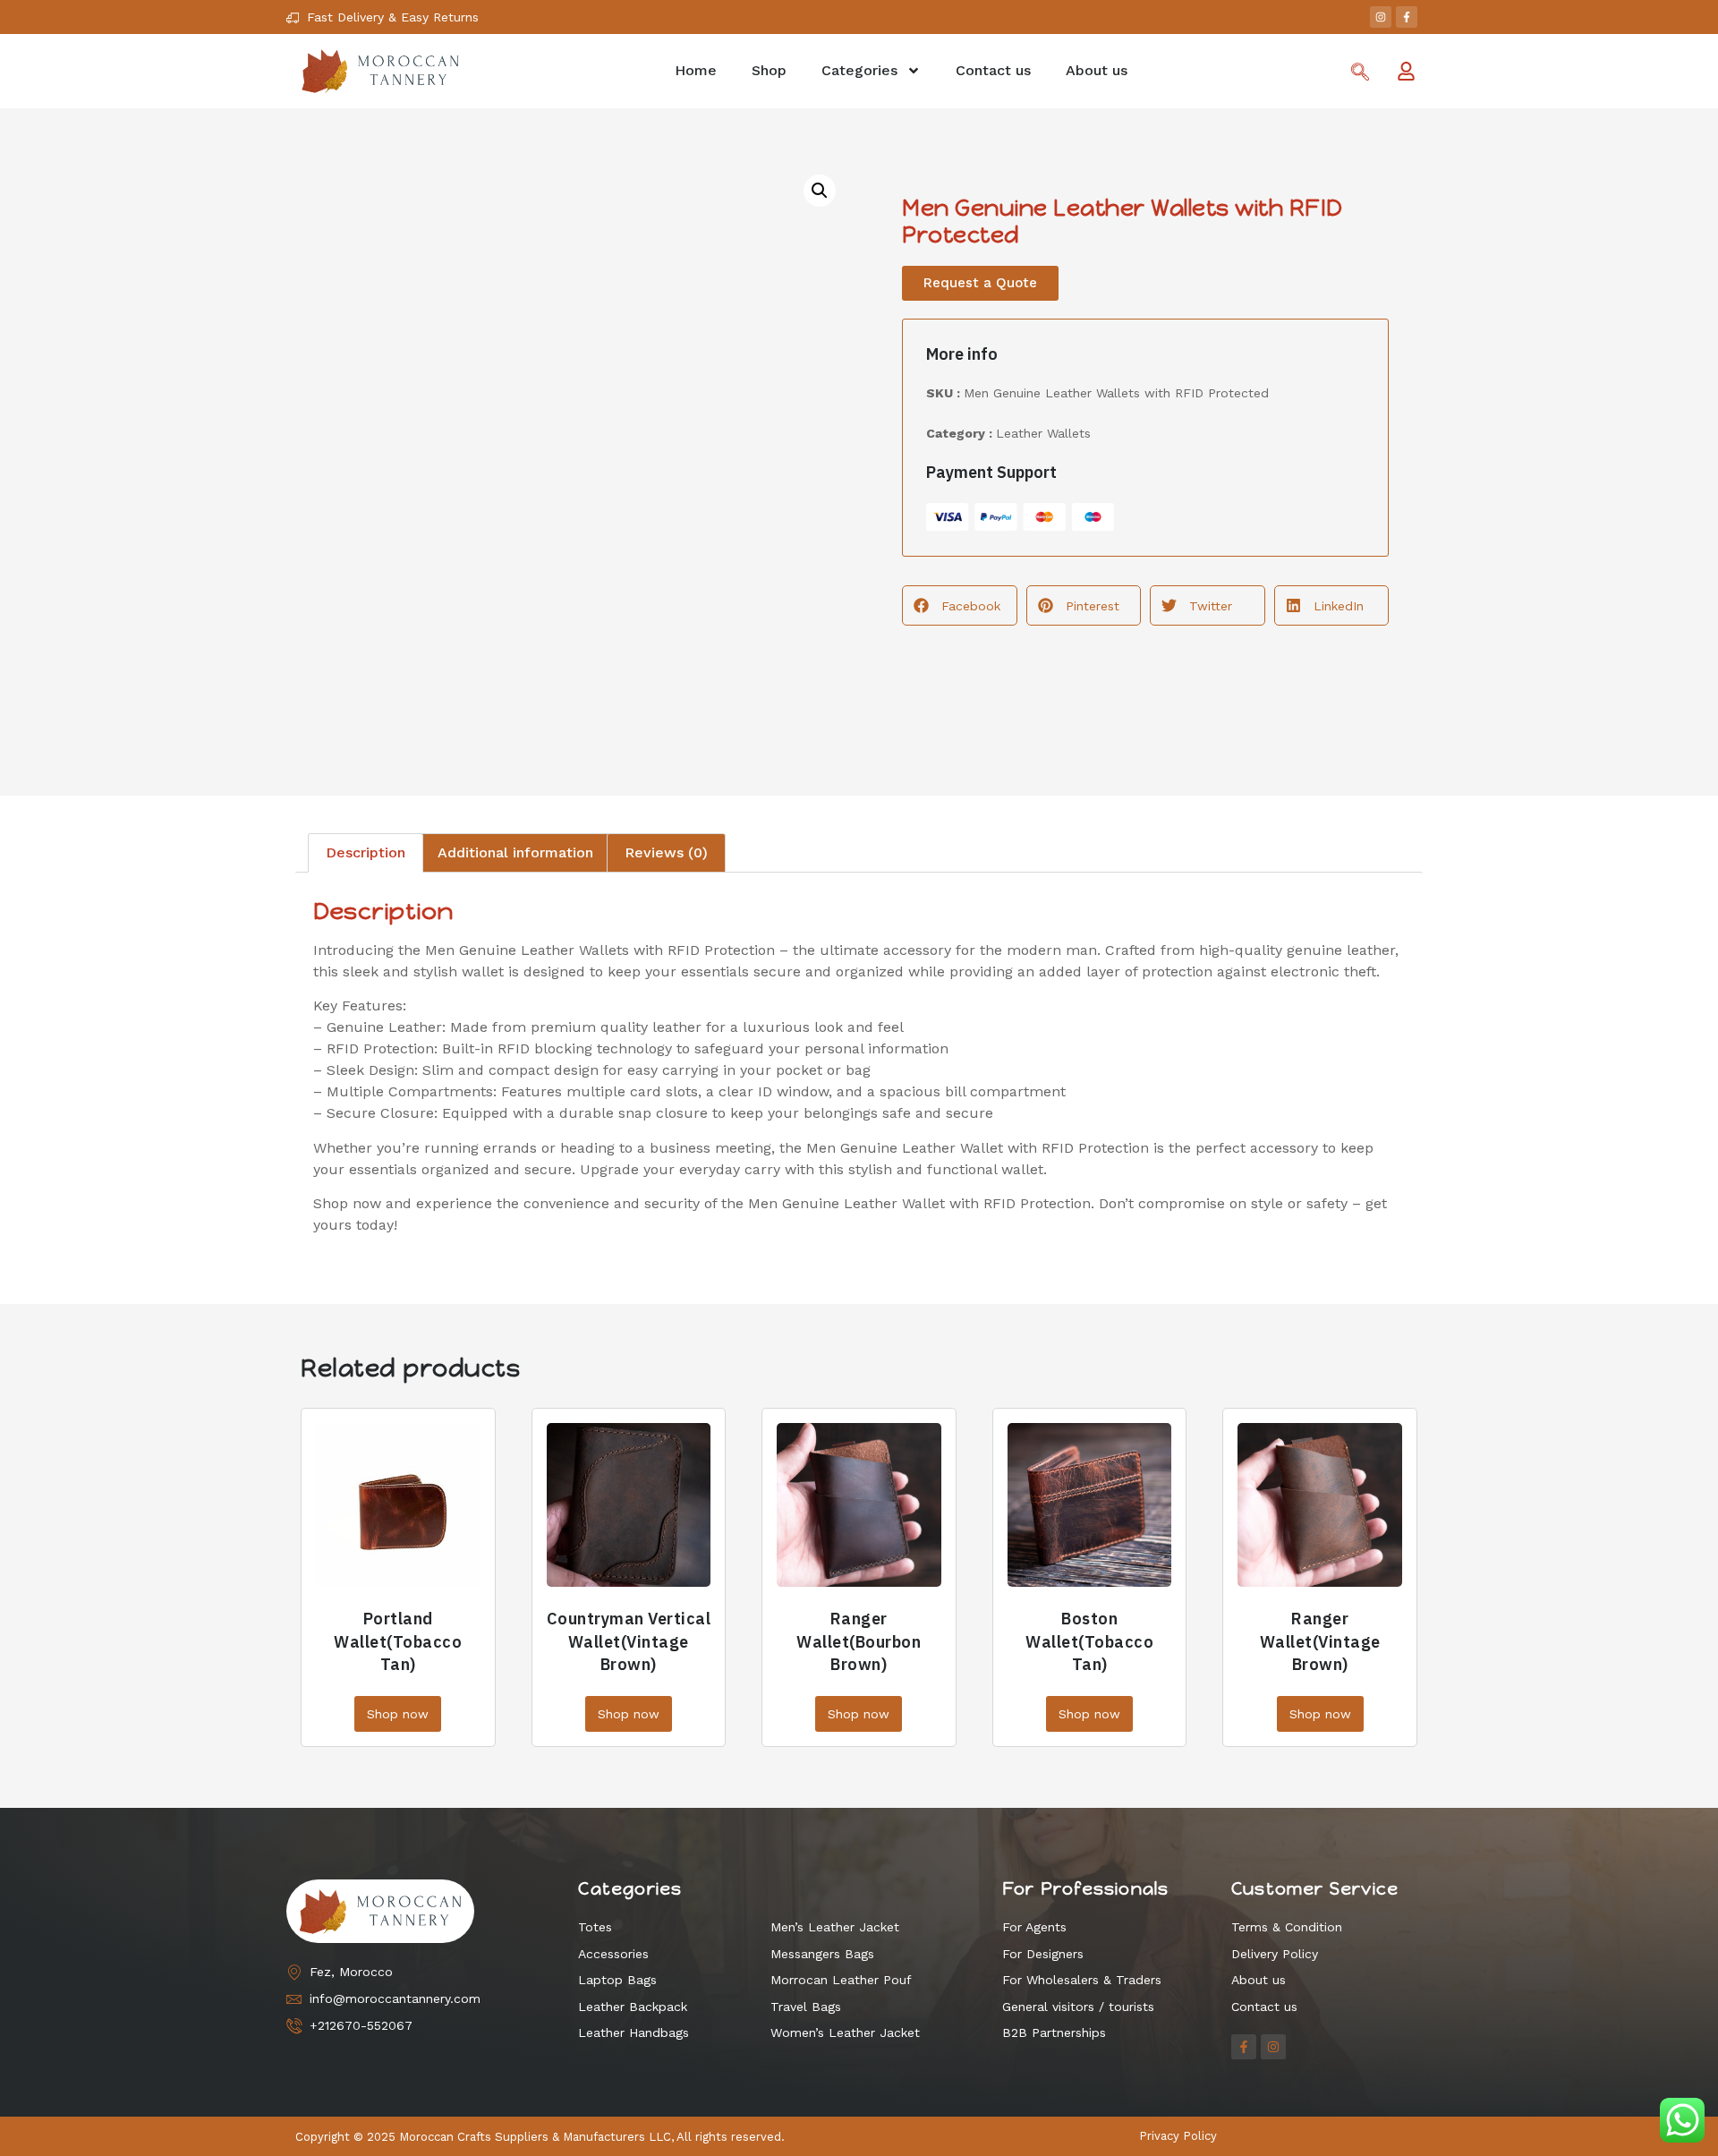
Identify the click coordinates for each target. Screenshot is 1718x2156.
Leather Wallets (1043, 433)
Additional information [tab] (515, 852)
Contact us (993, 70)
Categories (859, 70)
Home (696, 70)
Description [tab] (366, 852)
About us (1097, 70)
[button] (820, 191)
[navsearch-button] (1360, 73)
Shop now (398, 1714)
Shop (769, 70)
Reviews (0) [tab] (666, 852)
